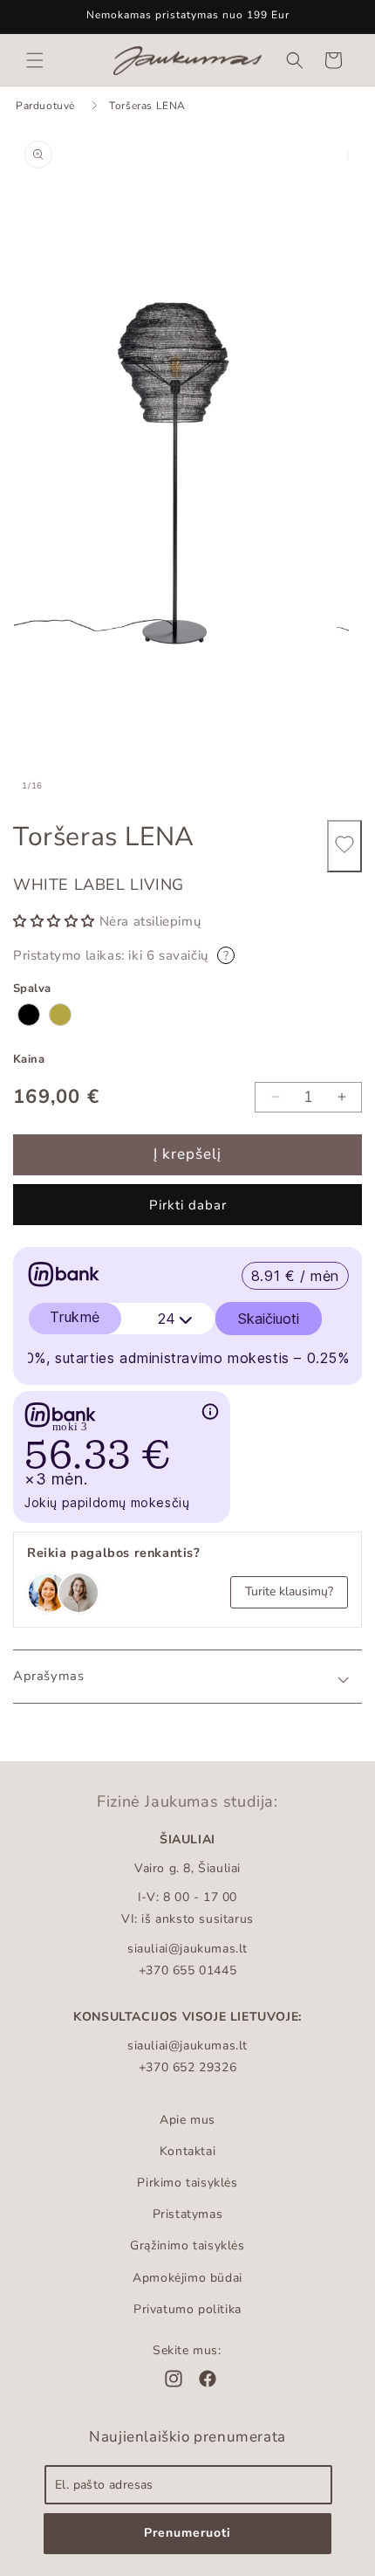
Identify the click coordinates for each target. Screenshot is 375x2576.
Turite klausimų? (289, 1591)
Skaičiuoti (269, 1319)
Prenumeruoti (187, 2533)
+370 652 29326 (187, 2067)
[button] (35, 60)
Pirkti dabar (188, 1205)
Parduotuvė (45, 106)
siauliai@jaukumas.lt (187, 1949)
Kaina (29, 1059)
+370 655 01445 (187, 1970)
